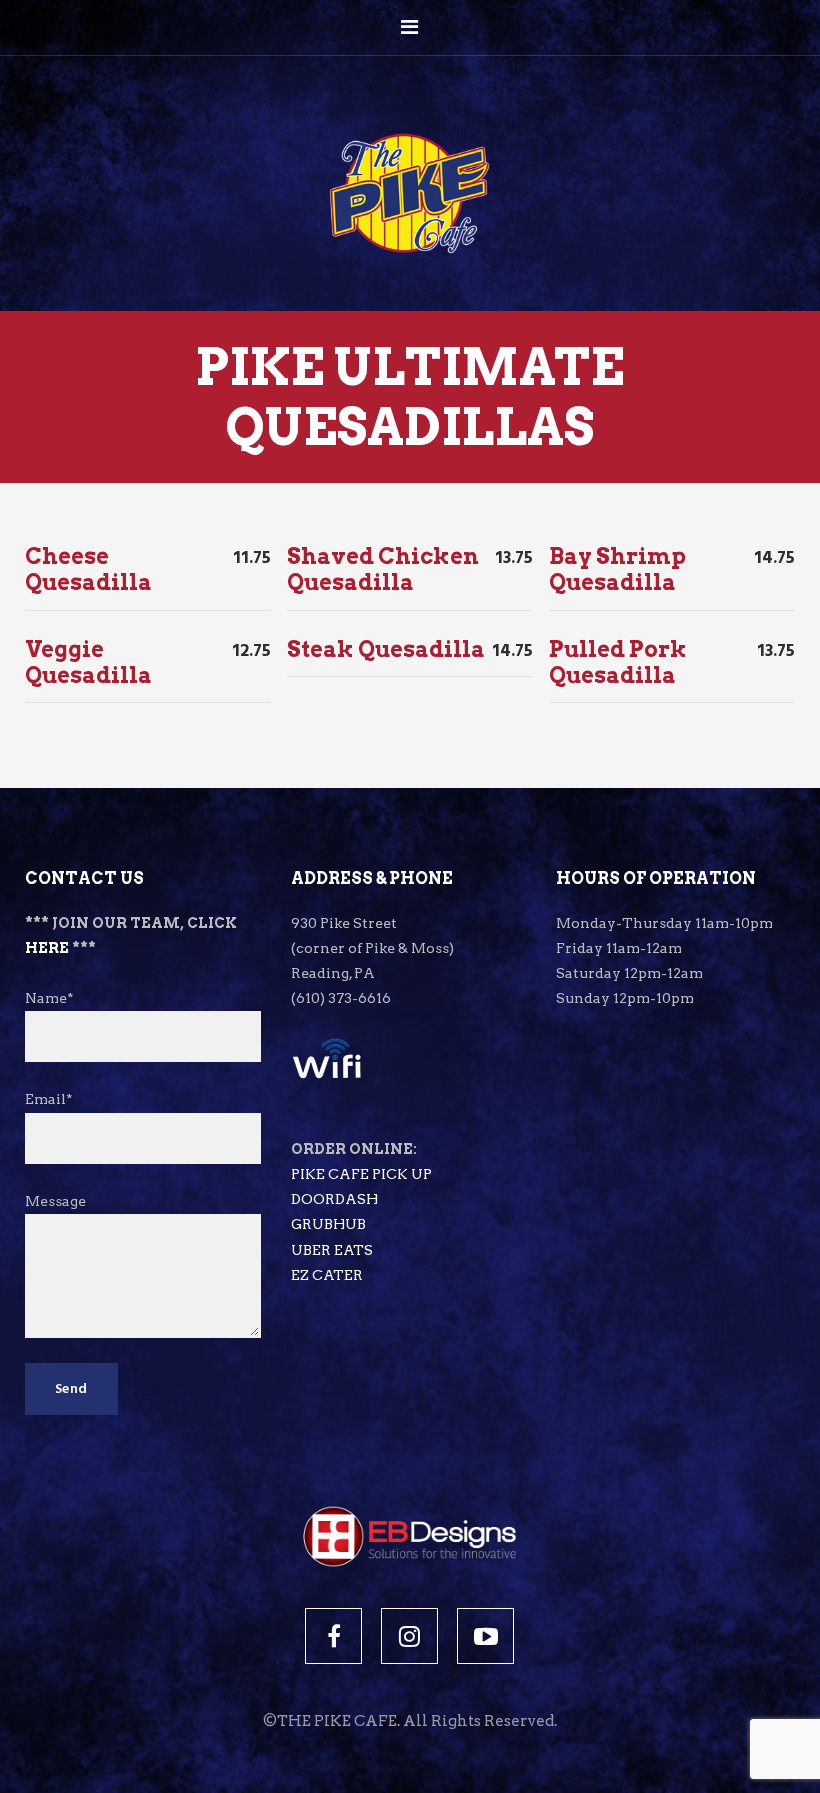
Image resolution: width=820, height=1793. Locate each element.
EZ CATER (327, 1275)
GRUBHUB (328, 1224)
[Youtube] (485, 1636)
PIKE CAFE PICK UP (361, 1174)
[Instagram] (409, 1636)
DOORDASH (334, 1199)
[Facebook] (333, 1636)
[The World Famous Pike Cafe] (409, 152)
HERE (47, 948)
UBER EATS (332, 1250)
